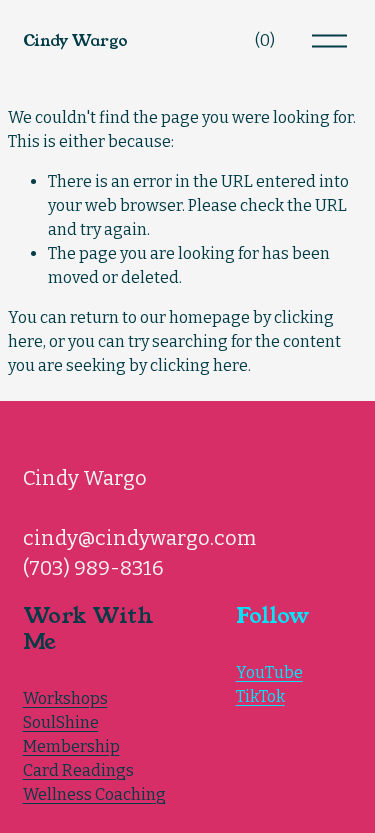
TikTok (260, 696)
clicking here (199, 365)
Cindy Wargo (75, 40)
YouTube (269, 672)
